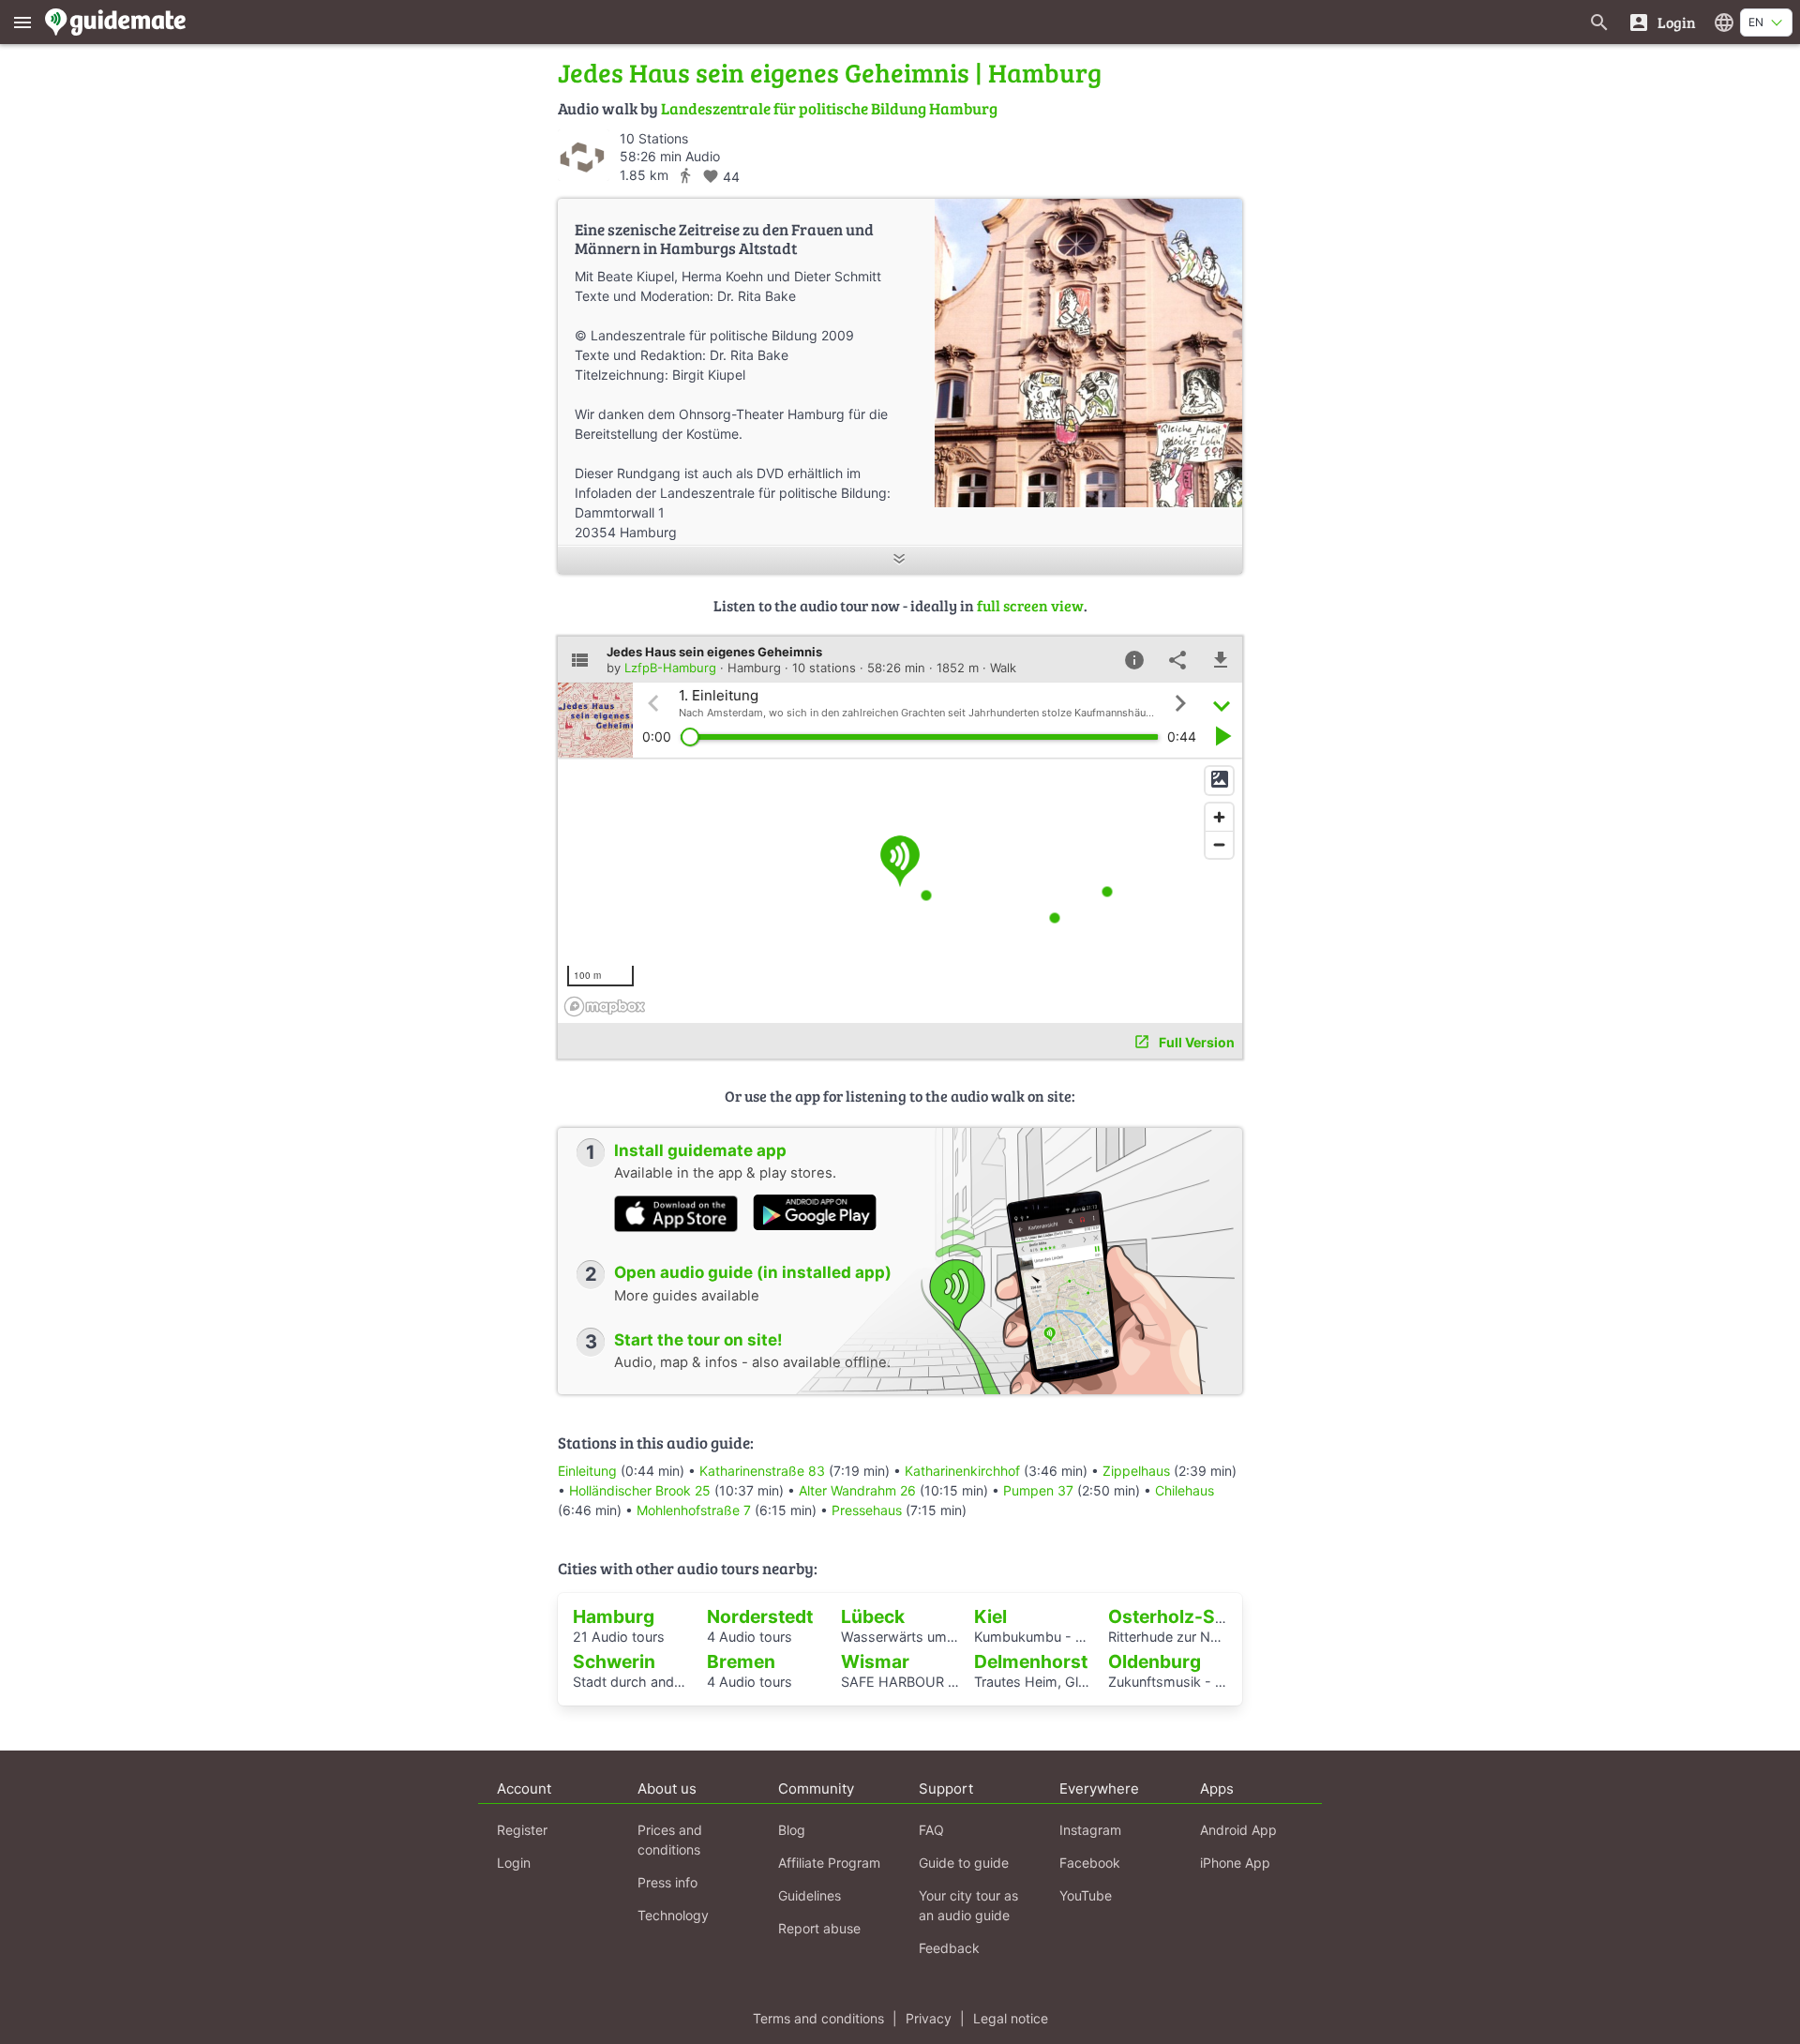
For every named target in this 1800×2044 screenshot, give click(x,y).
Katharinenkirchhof (962, 1471)
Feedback (949, 1948)
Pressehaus (867, 1510)
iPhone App (1235, 1863)
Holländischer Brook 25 (640, 1490)
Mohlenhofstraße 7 (694, 1510)
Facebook (1090, 1863)
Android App (1238, 1830)
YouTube (1086, 1895)
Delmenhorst (1031, 1661)
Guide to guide (964, 1863)
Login (514, 1863)
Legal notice (1011, 2018)
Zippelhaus (1136, 1471)
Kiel (990, 1616)
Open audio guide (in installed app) (753, 1272)
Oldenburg (1155, 1661)
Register (522, 1830)
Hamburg (614, 1616)
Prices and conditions (670, 1840)
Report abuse (819, 1928)
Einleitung (587, 1471)
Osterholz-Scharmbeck (1211, 1616)
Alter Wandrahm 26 (857, 1490)
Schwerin (614, 1661)
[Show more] (900, 560)
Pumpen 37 (1038, 1490)
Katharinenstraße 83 (762, 1471)
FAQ (931, 1830)
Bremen (741, 1661)
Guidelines (810, 1895)
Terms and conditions (818, 2018)
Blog (792, 1830)
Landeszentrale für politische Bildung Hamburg (829, 108)
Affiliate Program (829, 1863)
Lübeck (873, 1616)
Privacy (929, 2018)
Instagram (1090, 1830)
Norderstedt (760, 1616)
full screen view (1030, 605)
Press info (667, 1882)
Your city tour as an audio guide (968, 1905)
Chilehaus (1185, 1490)
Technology (673, 1915)
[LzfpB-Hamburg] (584, 155)
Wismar (875, 1661)
